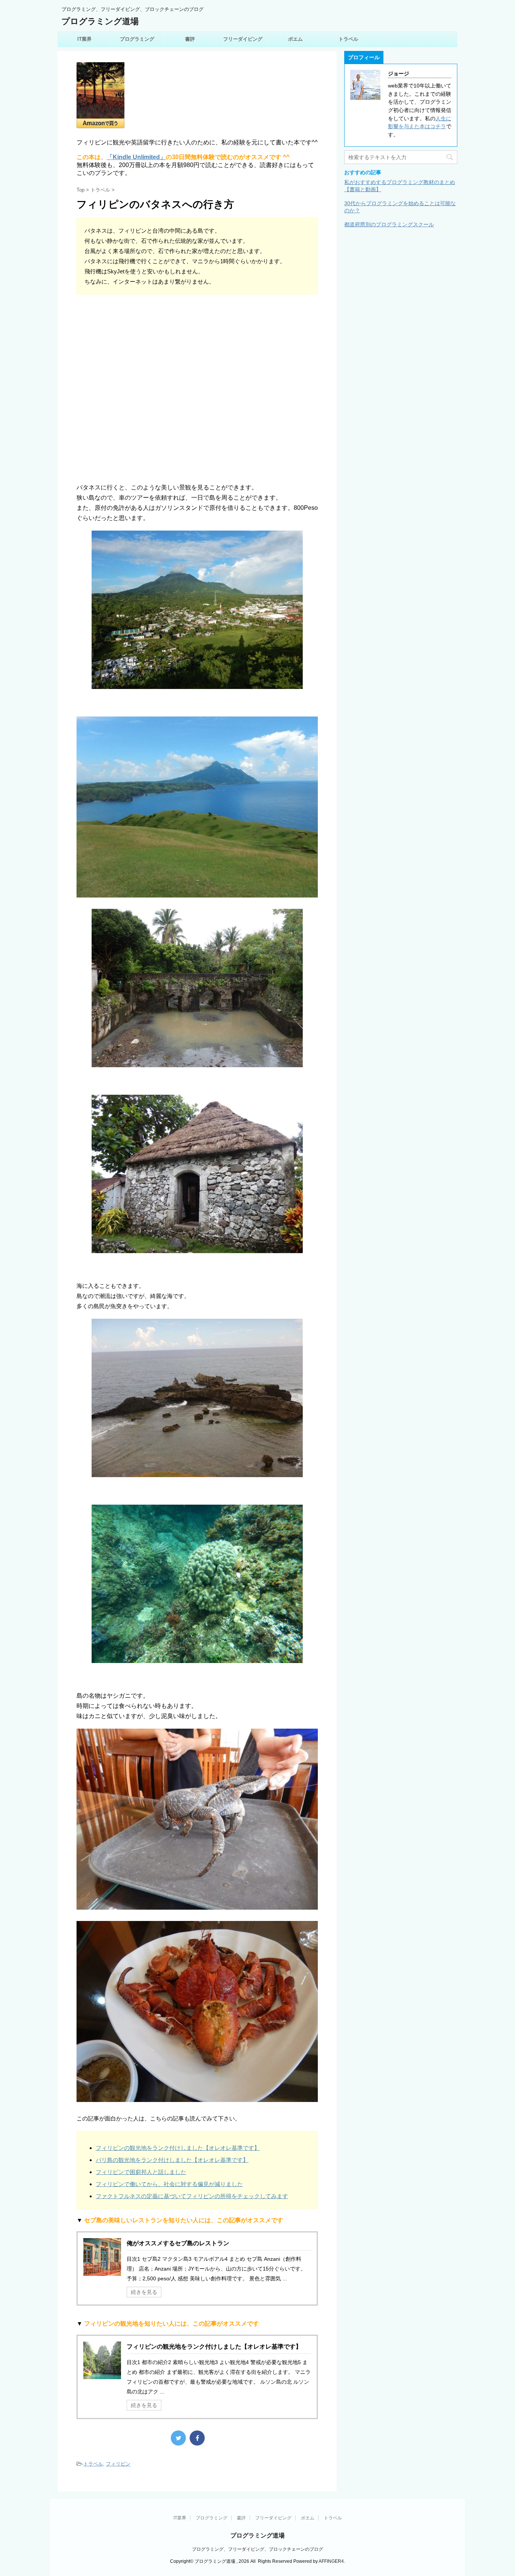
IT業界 (84, 39)
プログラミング (137, 39)
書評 (190, 39)
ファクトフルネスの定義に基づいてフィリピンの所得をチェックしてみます (192, 2196)
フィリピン (118, 2464)
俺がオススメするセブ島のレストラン (178, 2243)
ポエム (295, 39)
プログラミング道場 (100, 21)
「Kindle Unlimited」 (136, 157)
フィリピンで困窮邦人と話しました (141, 2172)
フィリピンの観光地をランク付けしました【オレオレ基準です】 (178, 2148)
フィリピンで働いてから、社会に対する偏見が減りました (169, 2184)
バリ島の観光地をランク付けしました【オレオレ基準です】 (172, 2160)
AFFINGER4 (331, 2561)
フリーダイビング (243, 39)
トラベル (348, 39)
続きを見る (144, 2292)
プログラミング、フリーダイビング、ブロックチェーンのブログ (257, 2549)
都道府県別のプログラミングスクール (389, 224)
